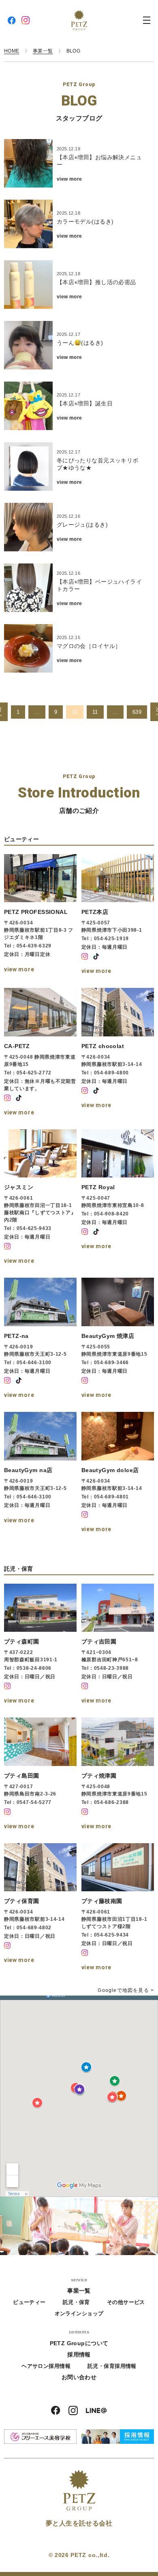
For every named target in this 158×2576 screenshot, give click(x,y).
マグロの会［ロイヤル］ (89, 646)
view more (69, 179)
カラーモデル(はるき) (85, 222)
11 (95, 712)
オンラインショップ (79, 2313)
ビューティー (29, 2302)
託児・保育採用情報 (112, 2366)
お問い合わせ (79, 2377)
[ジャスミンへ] (40, 1198)
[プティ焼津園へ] (118, 1775)
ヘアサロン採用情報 (46, 2366)
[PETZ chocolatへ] (118, 1053)
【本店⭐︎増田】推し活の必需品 (96, 282)
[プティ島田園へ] (40, 1775)
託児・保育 (76, 2302)
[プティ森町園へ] (40, 1645)
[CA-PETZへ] (40, 1053)
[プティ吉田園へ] (118, 1645)
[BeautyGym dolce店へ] (118, 1473)
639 (137, 712)
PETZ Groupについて (79, 2343)
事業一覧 (79, 2291)
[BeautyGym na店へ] (40, 1473)
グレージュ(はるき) (82, 525)
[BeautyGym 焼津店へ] (118, 1339)
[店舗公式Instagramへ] (85, 956)
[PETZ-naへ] (40, 1339)
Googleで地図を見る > (126, 1990)
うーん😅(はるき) (80, 343)
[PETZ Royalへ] (118, 1198)
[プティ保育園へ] (40, 1908)
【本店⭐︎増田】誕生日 (85, 403)
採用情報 (79, 2354)
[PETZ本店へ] (118, 916)
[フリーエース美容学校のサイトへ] (40, 2437)
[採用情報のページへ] (118, 2437)
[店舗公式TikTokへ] (96, 956)
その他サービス (126, 2302)
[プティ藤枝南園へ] (118, 1908)
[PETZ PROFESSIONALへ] (40, 916)
